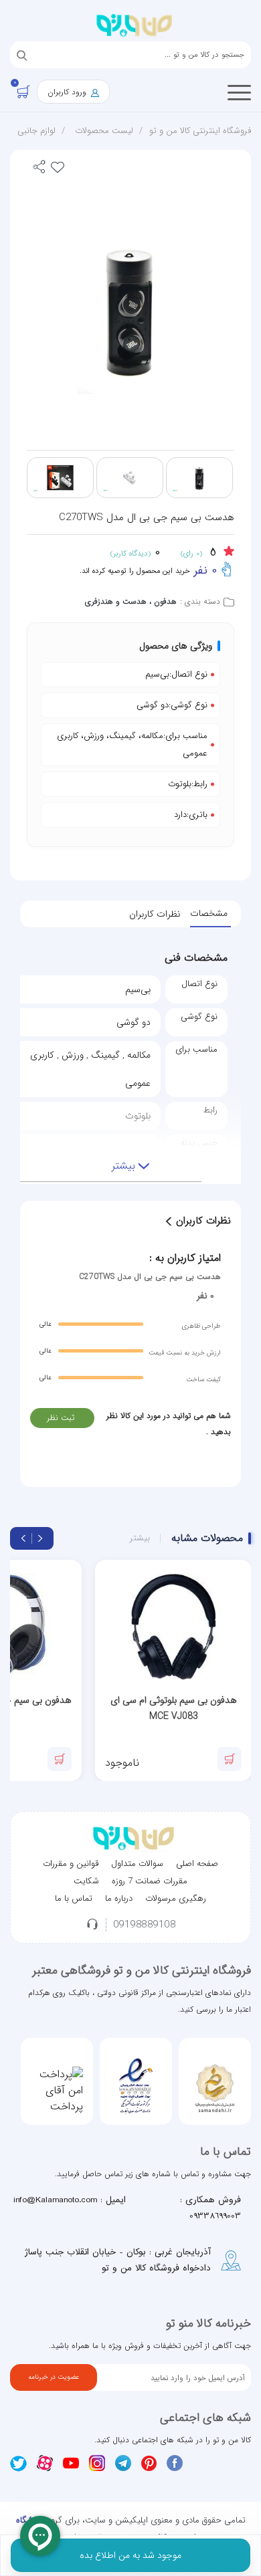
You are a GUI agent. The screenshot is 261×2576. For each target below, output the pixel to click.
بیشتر (140, 1538)
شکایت (86, 1881)
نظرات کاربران (155, 914)
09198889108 (145, 1925)
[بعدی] (23, 1538)
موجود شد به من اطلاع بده (130, 2555)
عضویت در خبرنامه (54, 2377)
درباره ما (119, 1898)
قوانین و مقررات (71, 1864)
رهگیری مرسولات (176, 1898)
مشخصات (209, 913)
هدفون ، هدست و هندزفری (131, 601)
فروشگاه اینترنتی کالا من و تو (200, 131)
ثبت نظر (61, 1418)
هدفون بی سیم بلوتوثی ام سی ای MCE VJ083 (174, 1708)
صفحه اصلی (197, 1864)
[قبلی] (40, 1538)
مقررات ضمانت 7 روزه (150, 1881)
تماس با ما (74, 1898)
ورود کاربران (68, 92)
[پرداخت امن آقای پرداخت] (57, 2091)
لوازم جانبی (36, 131)
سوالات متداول (137, 1864)
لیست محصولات (104, 131)
